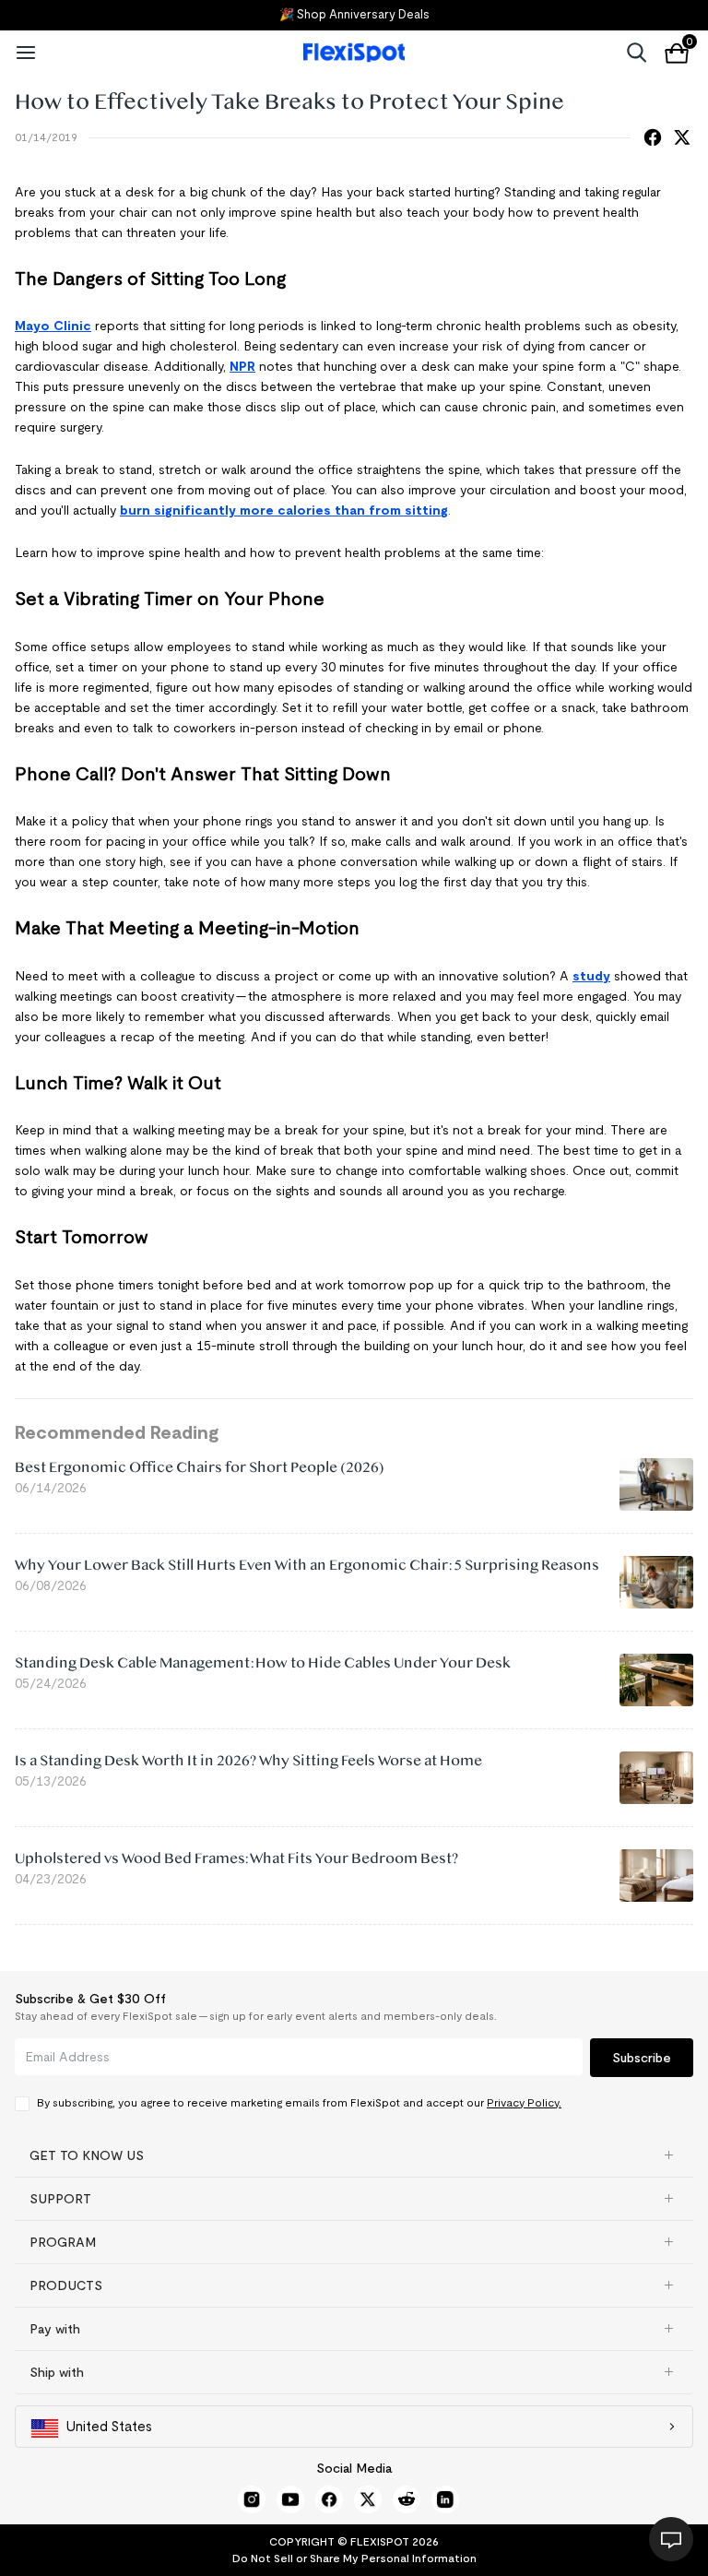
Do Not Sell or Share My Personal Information (354, 2558)
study (591, 976)
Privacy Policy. (524, 2102)
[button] (354, 2155)
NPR (242, 366)
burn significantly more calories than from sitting (284, 510)
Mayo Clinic (53, 326)
